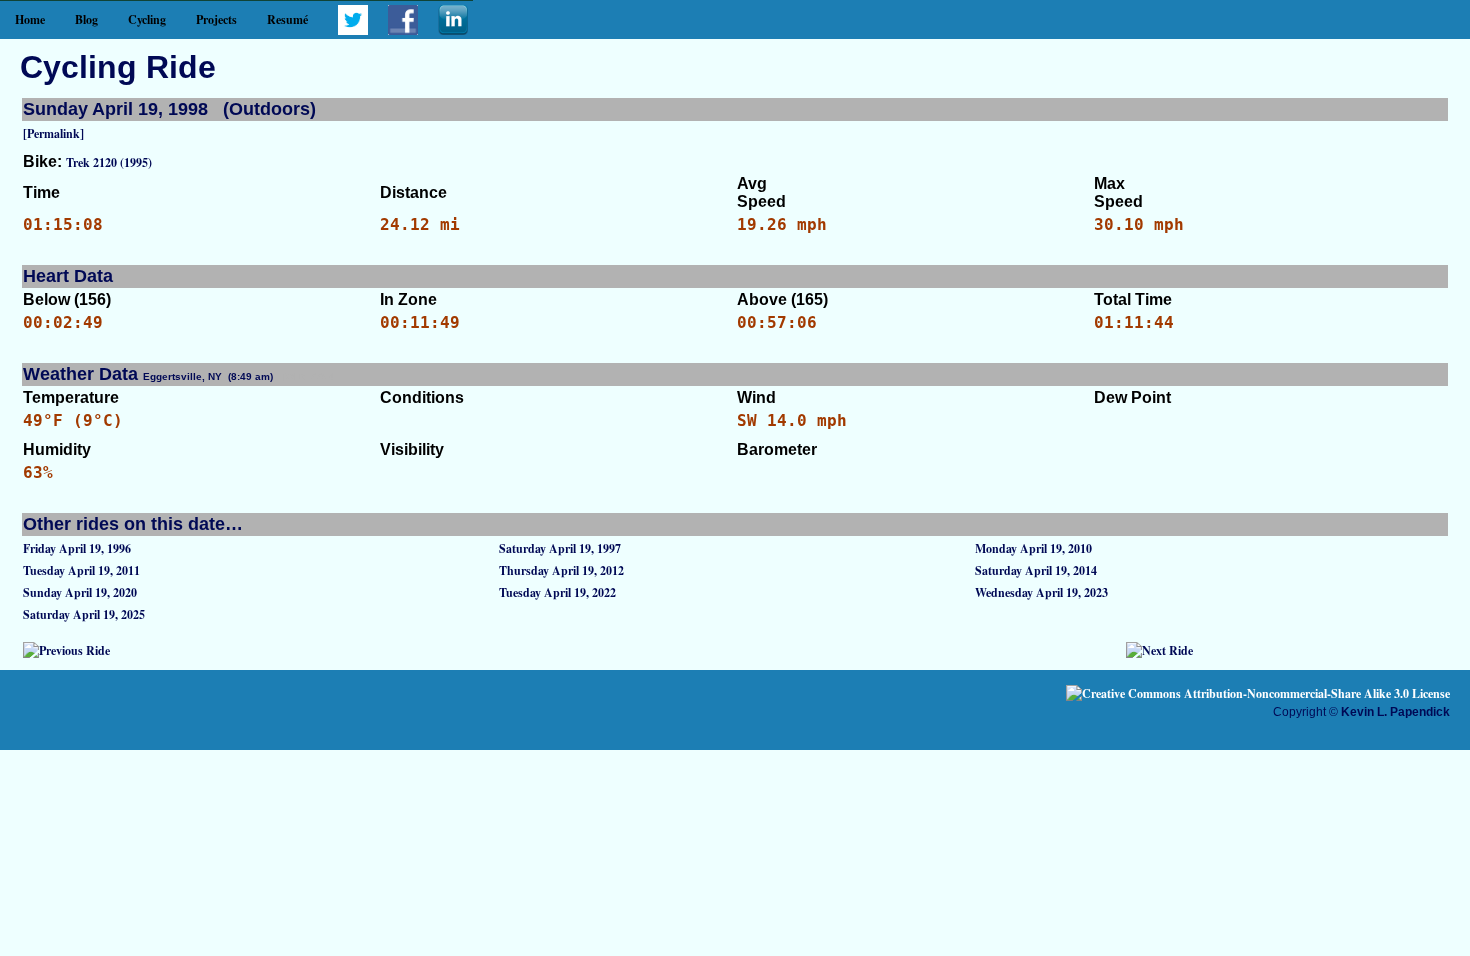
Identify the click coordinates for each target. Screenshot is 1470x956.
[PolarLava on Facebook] (403, 30)
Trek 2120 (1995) (109, 162)
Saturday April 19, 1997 (560, 548)
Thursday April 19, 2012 (561, 570)
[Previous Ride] (66, 650)
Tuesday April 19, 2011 (81, 570)
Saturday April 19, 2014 (1036, 570)
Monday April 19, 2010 (1033, 548)
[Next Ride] (1159, 650)
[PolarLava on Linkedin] (453, 30)
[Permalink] (53, 133)
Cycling (147, 19)
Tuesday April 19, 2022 (557, 592)
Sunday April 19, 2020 (80, 592)
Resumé (287, 19)
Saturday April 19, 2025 (84, 614)
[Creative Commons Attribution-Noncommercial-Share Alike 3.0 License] (1258, 693)
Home (30, 19)
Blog (86, 19)
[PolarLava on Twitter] (353, 30)
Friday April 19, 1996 (77, 548)
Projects (216, 19)
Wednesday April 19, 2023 (1041, 592)
